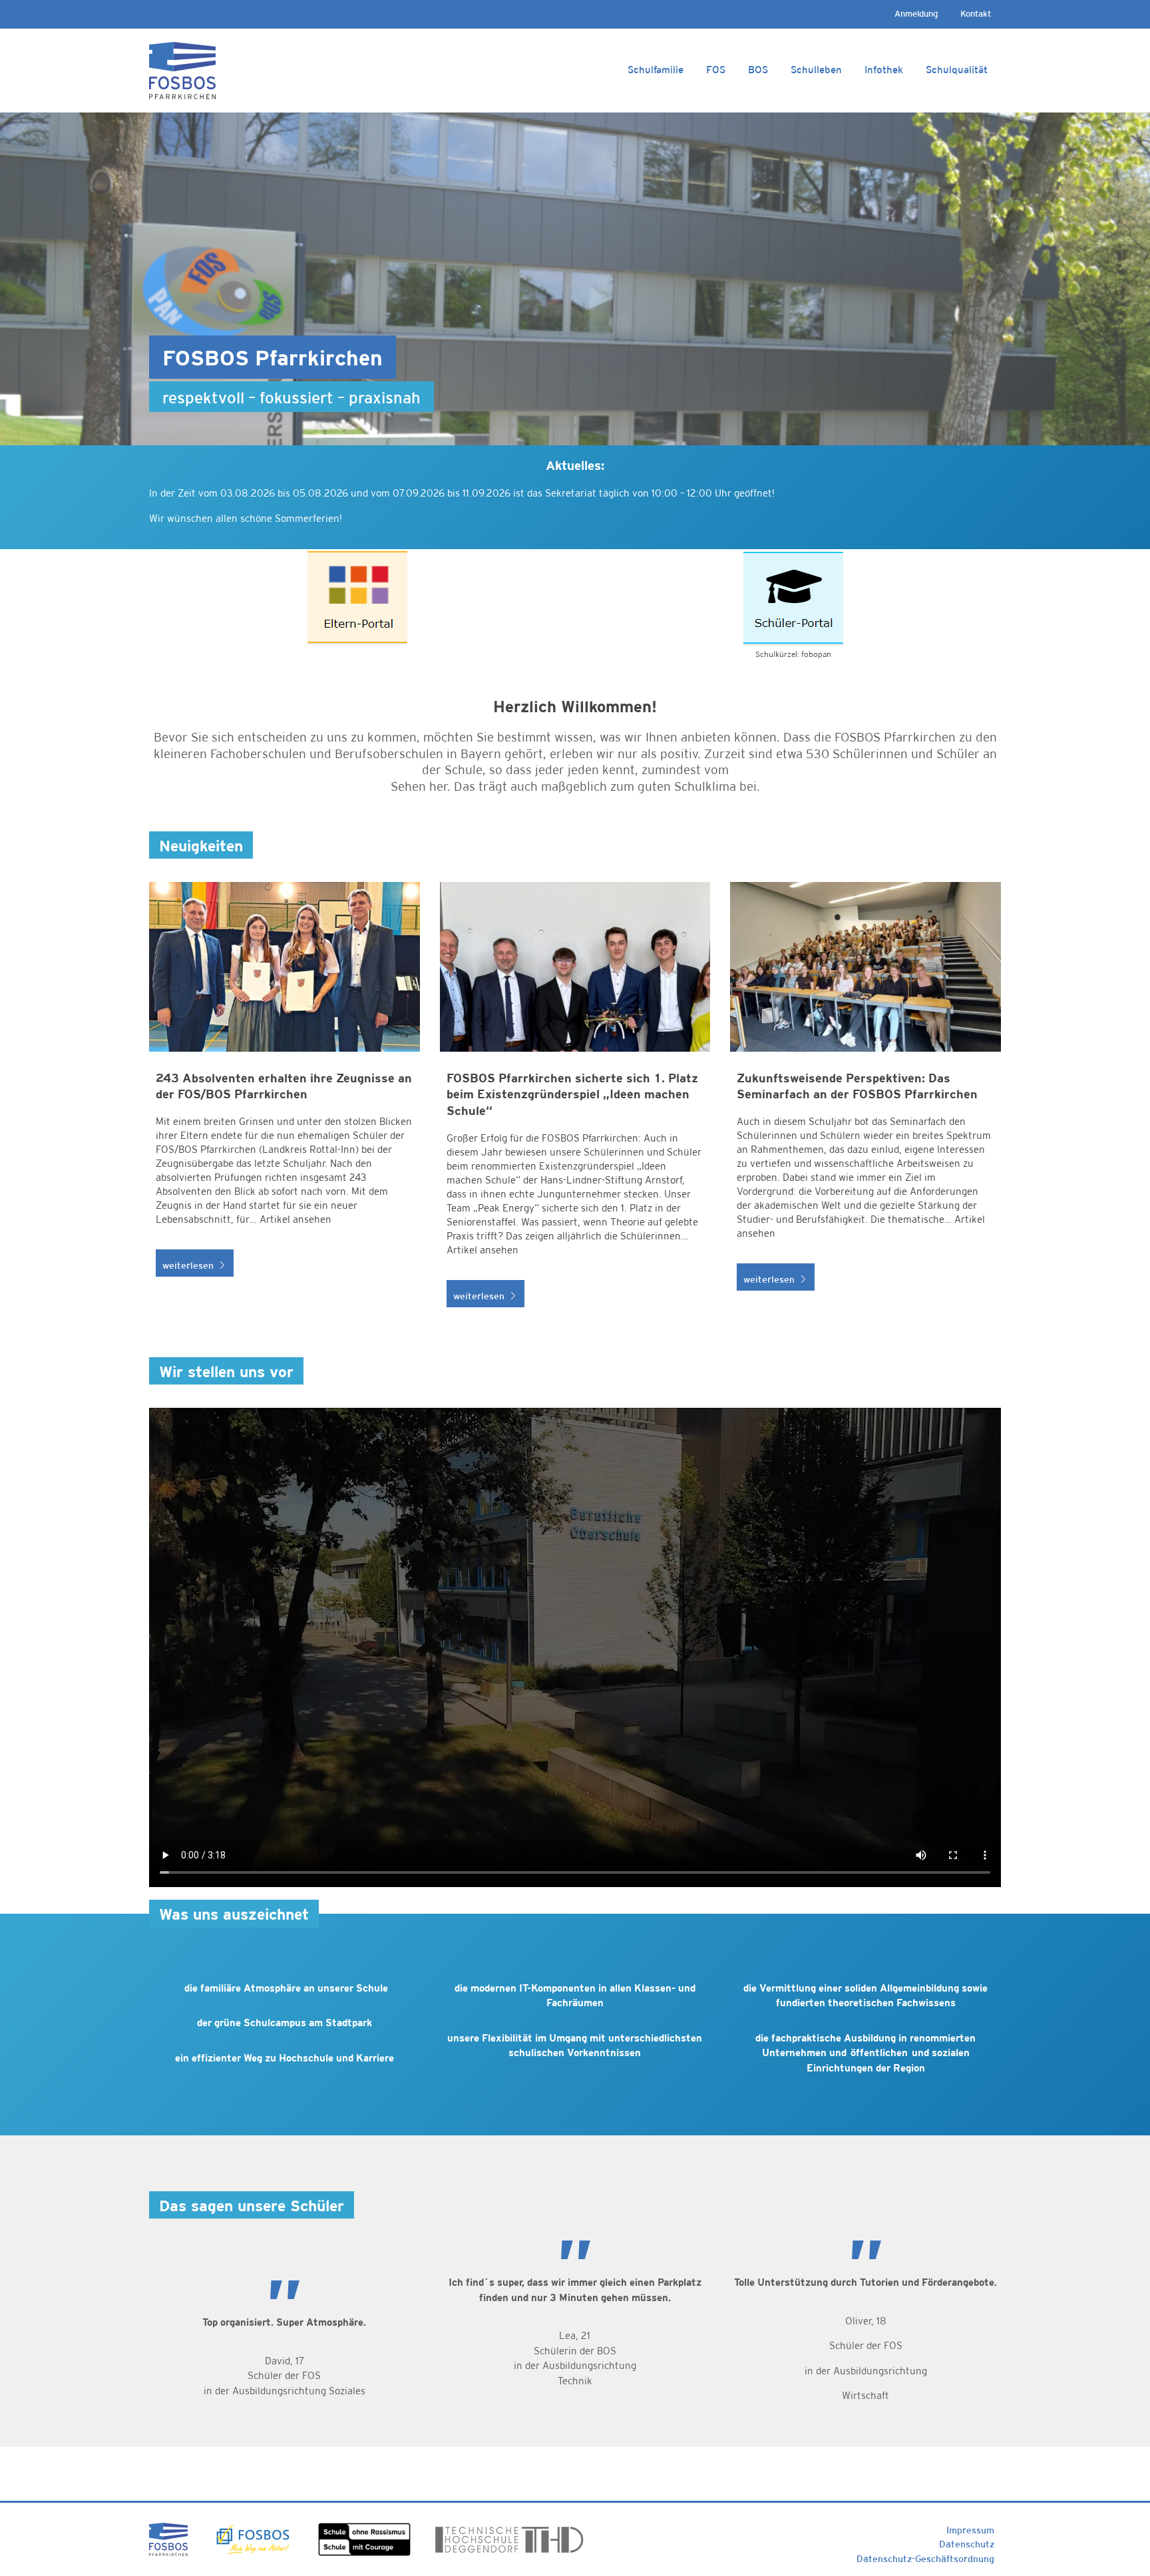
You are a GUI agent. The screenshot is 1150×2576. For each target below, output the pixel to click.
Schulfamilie (656, 70)
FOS (716, 70)
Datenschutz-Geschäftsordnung (925, 2559)
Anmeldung (916, 14)
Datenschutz (967, 2544)
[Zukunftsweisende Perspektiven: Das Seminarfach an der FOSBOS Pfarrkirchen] (865, 1102)
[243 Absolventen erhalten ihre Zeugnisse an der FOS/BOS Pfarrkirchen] (285, 1102)
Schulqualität (957, 70)
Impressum (970, 2530)
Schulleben (816, 70)
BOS (758, 70)
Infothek (884, 70)
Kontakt (976, 14)
